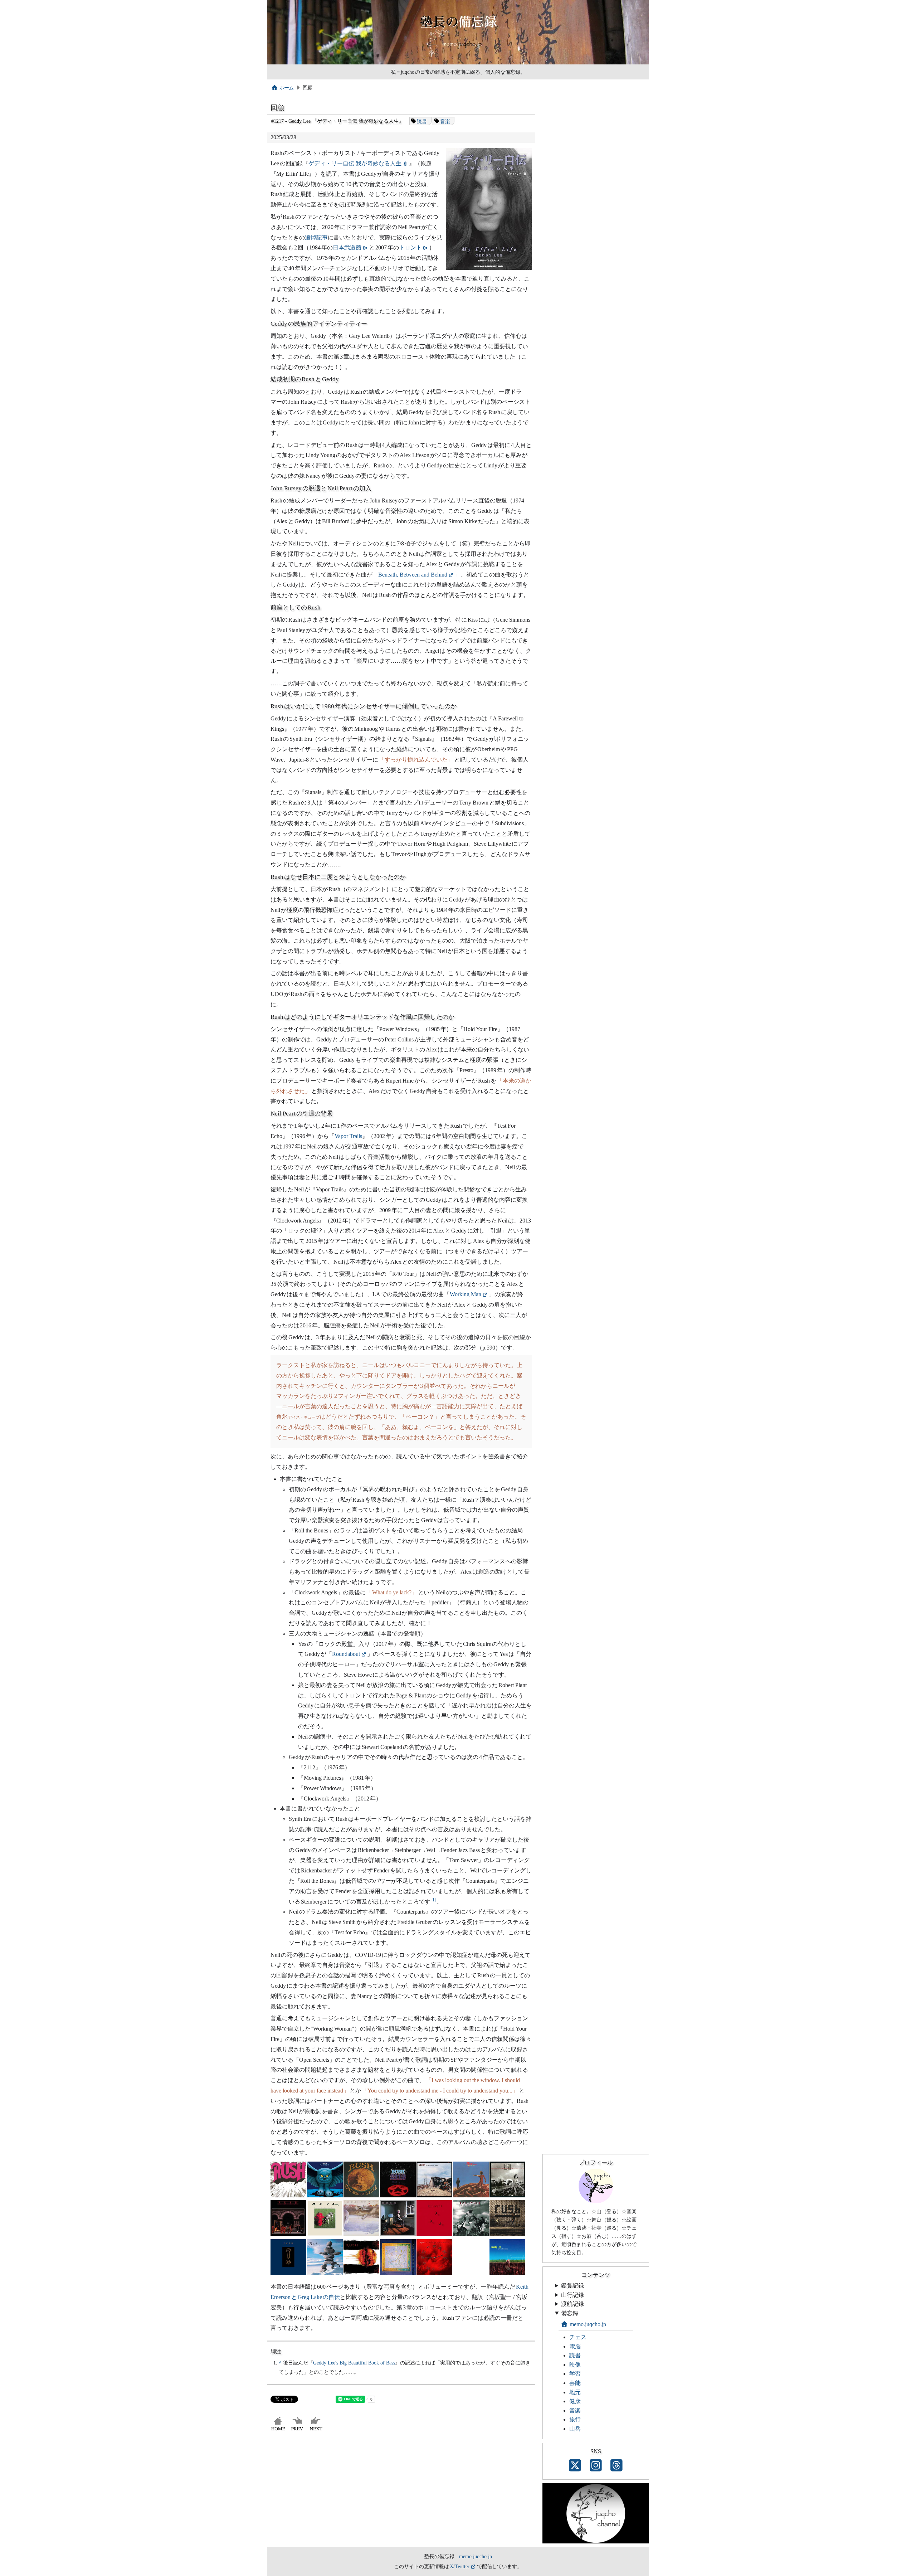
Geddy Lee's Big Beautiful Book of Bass (354, 2363)
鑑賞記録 (572, 2286)
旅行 (575, 2419)
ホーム (287, 88)
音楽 (445, 121)
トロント (410, 247)
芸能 (575, 2383)
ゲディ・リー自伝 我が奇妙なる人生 (355, 163)
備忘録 (570, 2313)
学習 (575, 2374)
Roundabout (346, 1654)
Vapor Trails (348, 1136)
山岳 (575, 2429)
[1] (433, 1899)
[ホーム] (279, 2431)
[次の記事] (317, 2431)
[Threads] (617, 2466)
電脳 (575, 2346)
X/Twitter (460, 2566)
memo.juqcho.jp (588, 2324)
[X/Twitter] (575, 2466)
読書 (422, 121)
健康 (575, 2401)
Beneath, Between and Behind (413, 575)
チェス (578, 2337)
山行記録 (572, 2295)
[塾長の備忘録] (458, 63)
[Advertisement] (401, 2493)
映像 (575, 2365)
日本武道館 (347, 247)
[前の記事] (298, 2431)
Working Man (466, 1294)
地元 (575, 2392)
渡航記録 (572, 2304)
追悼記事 (316, 237)
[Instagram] (596, 2466)
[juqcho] (596, 2201)
